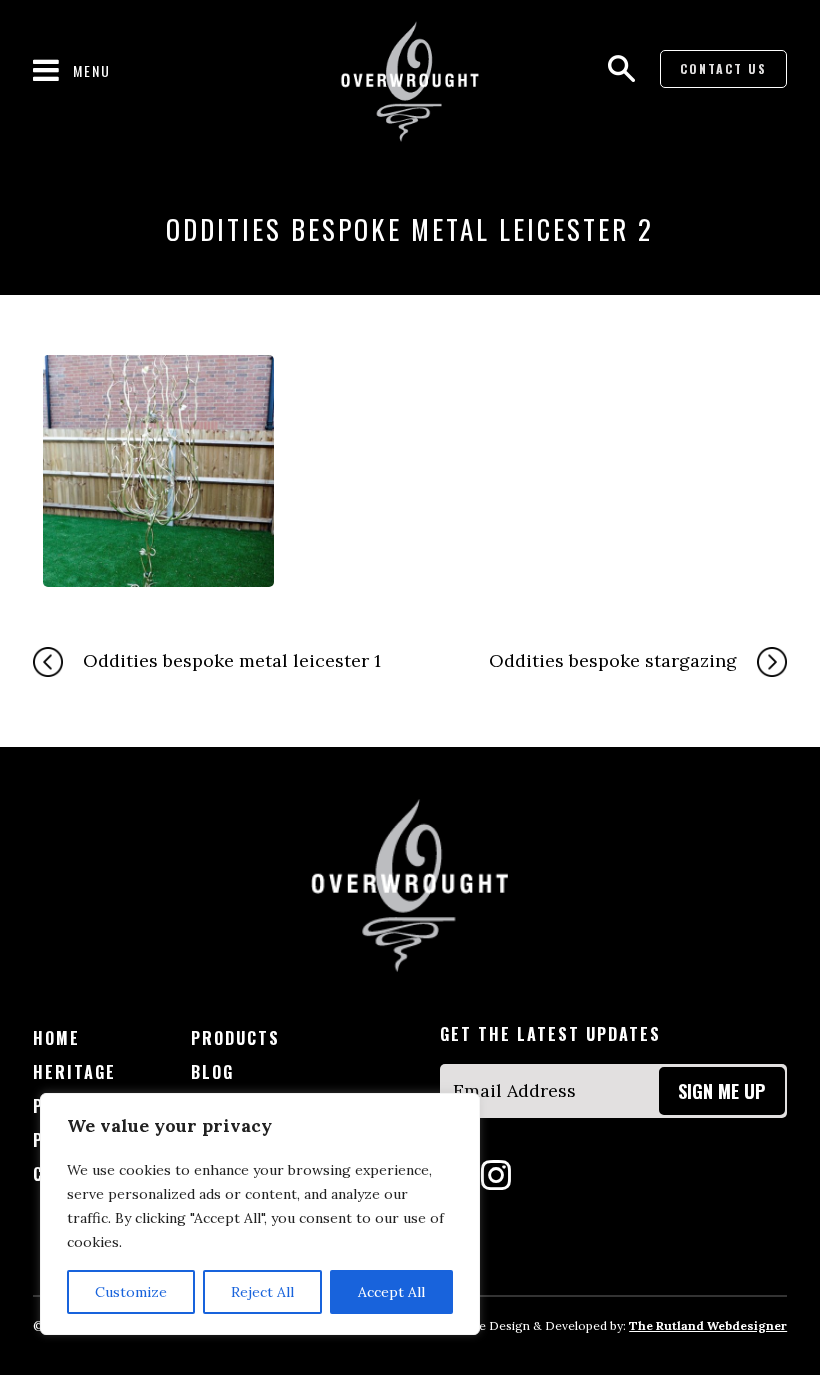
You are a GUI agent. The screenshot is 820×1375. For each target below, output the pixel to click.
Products (235, 1038)
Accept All (391, 1292)
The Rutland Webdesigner (708, 1325)
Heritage (74, 1072)
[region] (260, 1214)
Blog (212, 1072)
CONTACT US (723, 68)
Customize (131, 1292)
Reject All (262, 1292)
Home (56, 1038)
